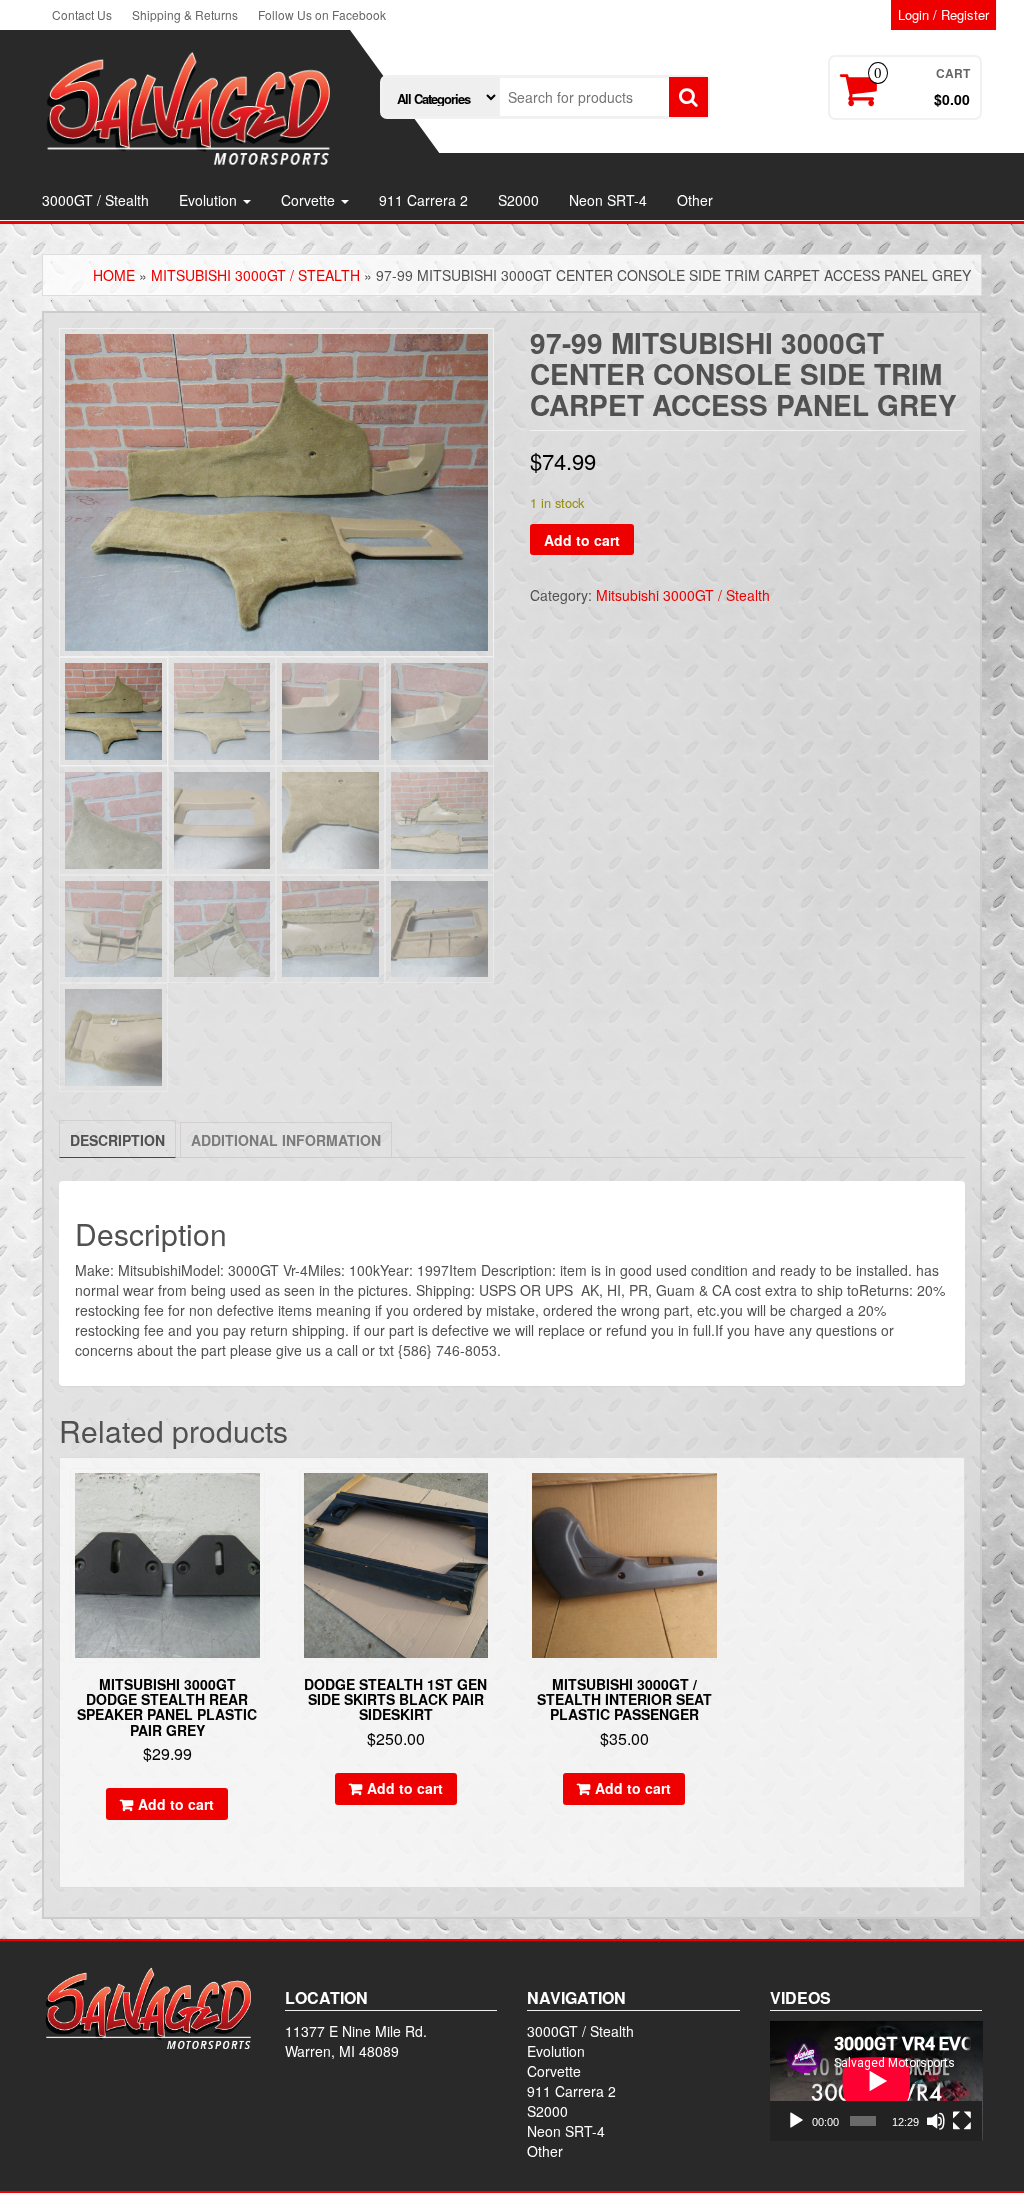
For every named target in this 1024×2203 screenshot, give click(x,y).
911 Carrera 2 (423, 200)
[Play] (796, 2121)
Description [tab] (117, 1140)
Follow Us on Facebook (322, 14)
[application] (876, 2081)
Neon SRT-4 (608, 200)
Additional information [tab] (286, 1140)
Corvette (310, 200)
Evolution (210, 200)
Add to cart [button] (176, 1804)
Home (114, 275)
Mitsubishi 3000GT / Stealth (255, 275)
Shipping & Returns (185, 14)
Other (695, 200)
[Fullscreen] (962, 2121)
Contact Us (82, 14)
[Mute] (936, 2121)
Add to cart (582, 540)
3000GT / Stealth (95, 200)
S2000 (518, 200)
